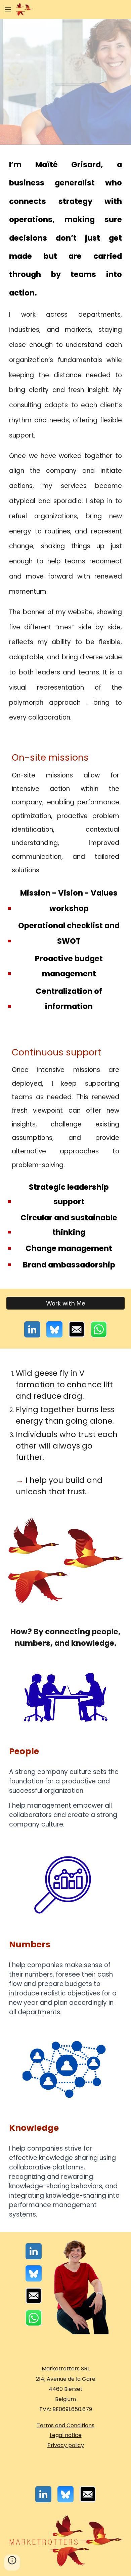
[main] (65, 440)
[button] (8, 9)
